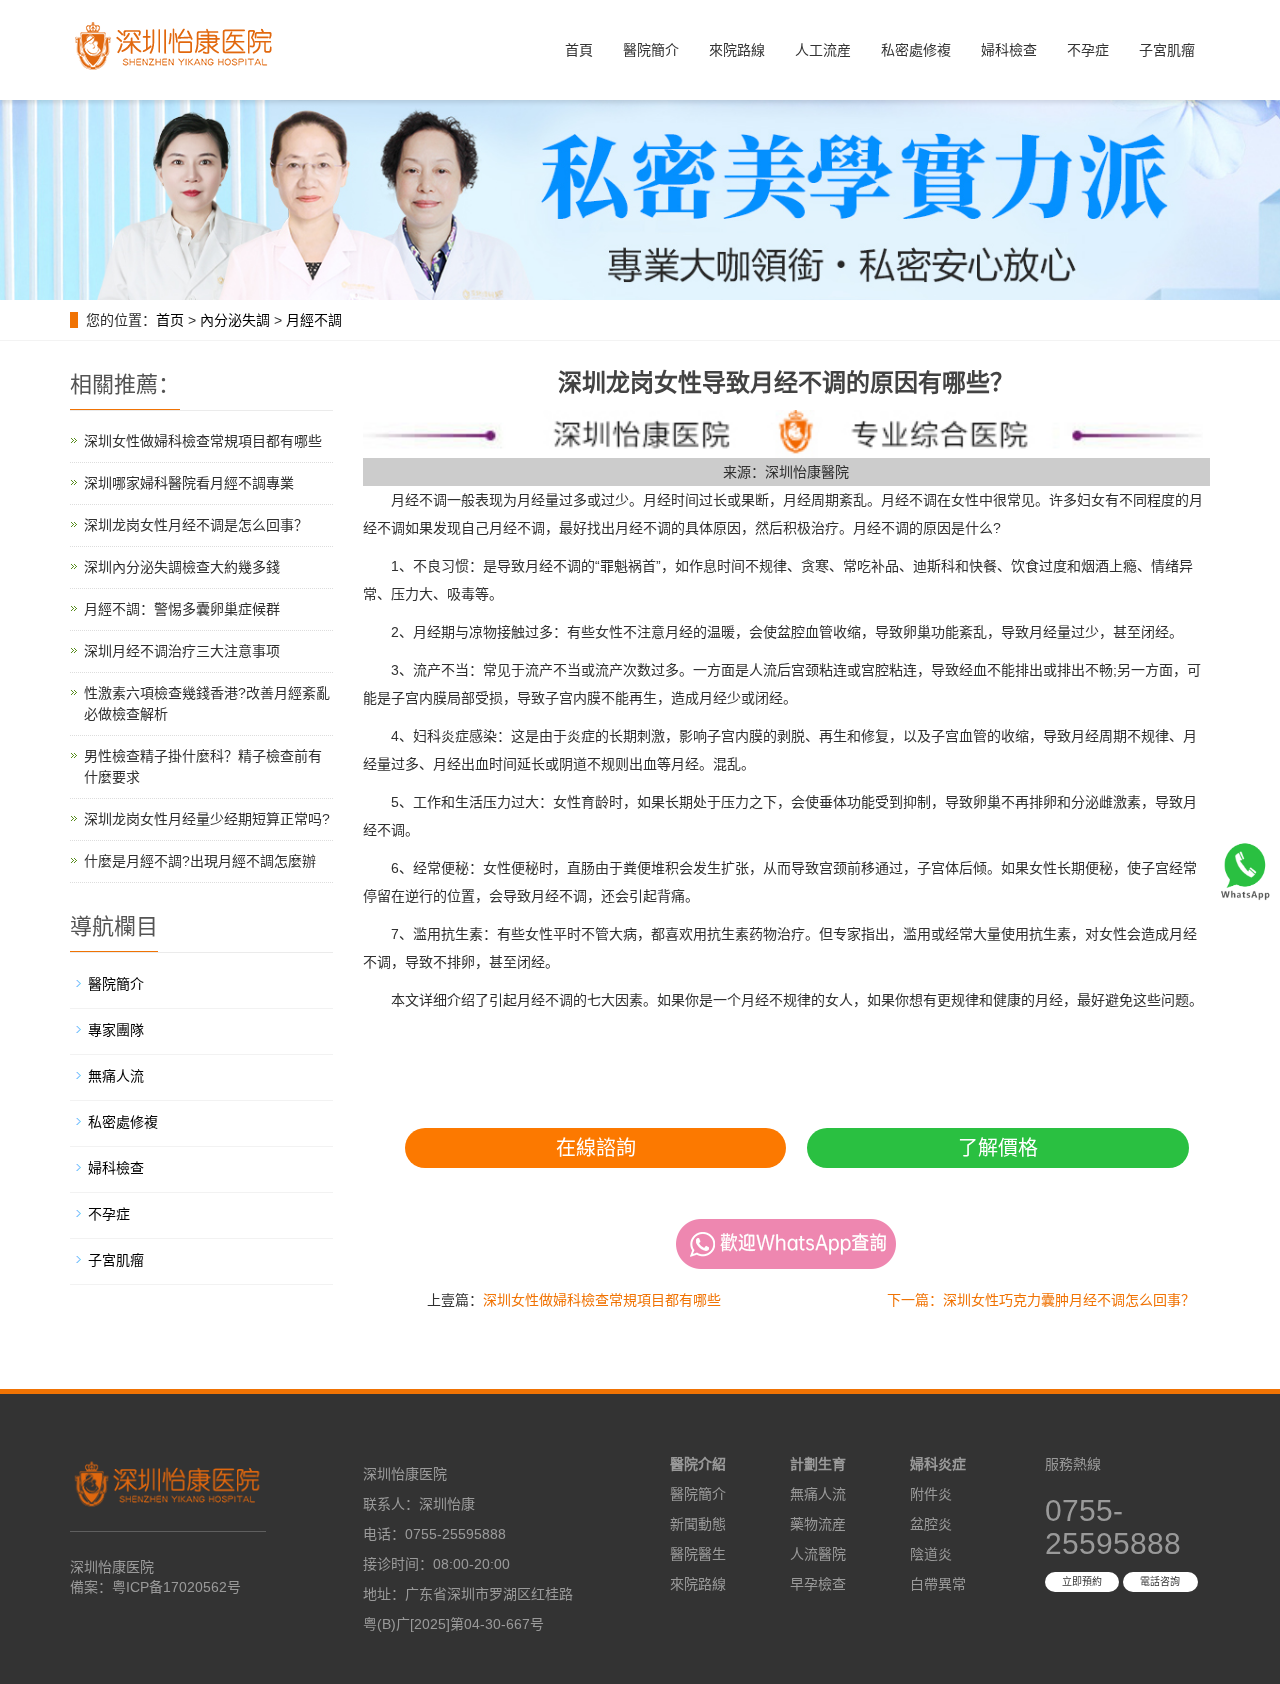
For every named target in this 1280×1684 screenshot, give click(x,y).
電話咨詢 (1160, 1581)
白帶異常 (938, 1584)
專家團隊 (116, 1030)
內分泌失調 (235, 320)
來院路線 (737, 50)
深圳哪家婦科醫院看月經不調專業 (189, 483)
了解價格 (998, 1148)
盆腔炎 (931, 1524)
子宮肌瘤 (1167, 50)
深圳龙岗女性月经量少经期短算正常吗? (207, 819)
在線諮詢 (596, 1148)
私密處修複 (916, 50)
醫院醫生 (698, 1554)
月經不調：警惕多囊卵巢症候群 (182, 609)
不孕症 (1088, 50)
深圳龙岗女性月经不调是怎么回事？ (196, 525)
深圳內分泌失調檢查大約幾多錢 (182, 567)
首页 (170, 320)
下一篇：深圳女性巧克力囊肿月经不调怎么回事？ (1041, 1300)
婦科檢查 (1009, 50)
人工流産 (823, 50)
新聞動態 (698, 1524)
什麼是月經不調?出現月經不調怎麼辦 (200, 861)
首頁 (579, 50)
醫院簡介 (651, 50)
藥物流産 (818, 1524)
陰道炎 (931, 1554)
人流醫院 (818, 1554)
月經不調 (314, 320)
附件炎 (931, 1494)
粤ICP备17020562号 (176, 1587)
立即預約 (1082, 1581)
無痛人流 (116, 1076)
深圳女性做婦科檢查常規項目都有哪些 (602, 1300)
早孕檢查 (818, 1584)
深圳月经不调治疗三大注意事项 (182, 651)
